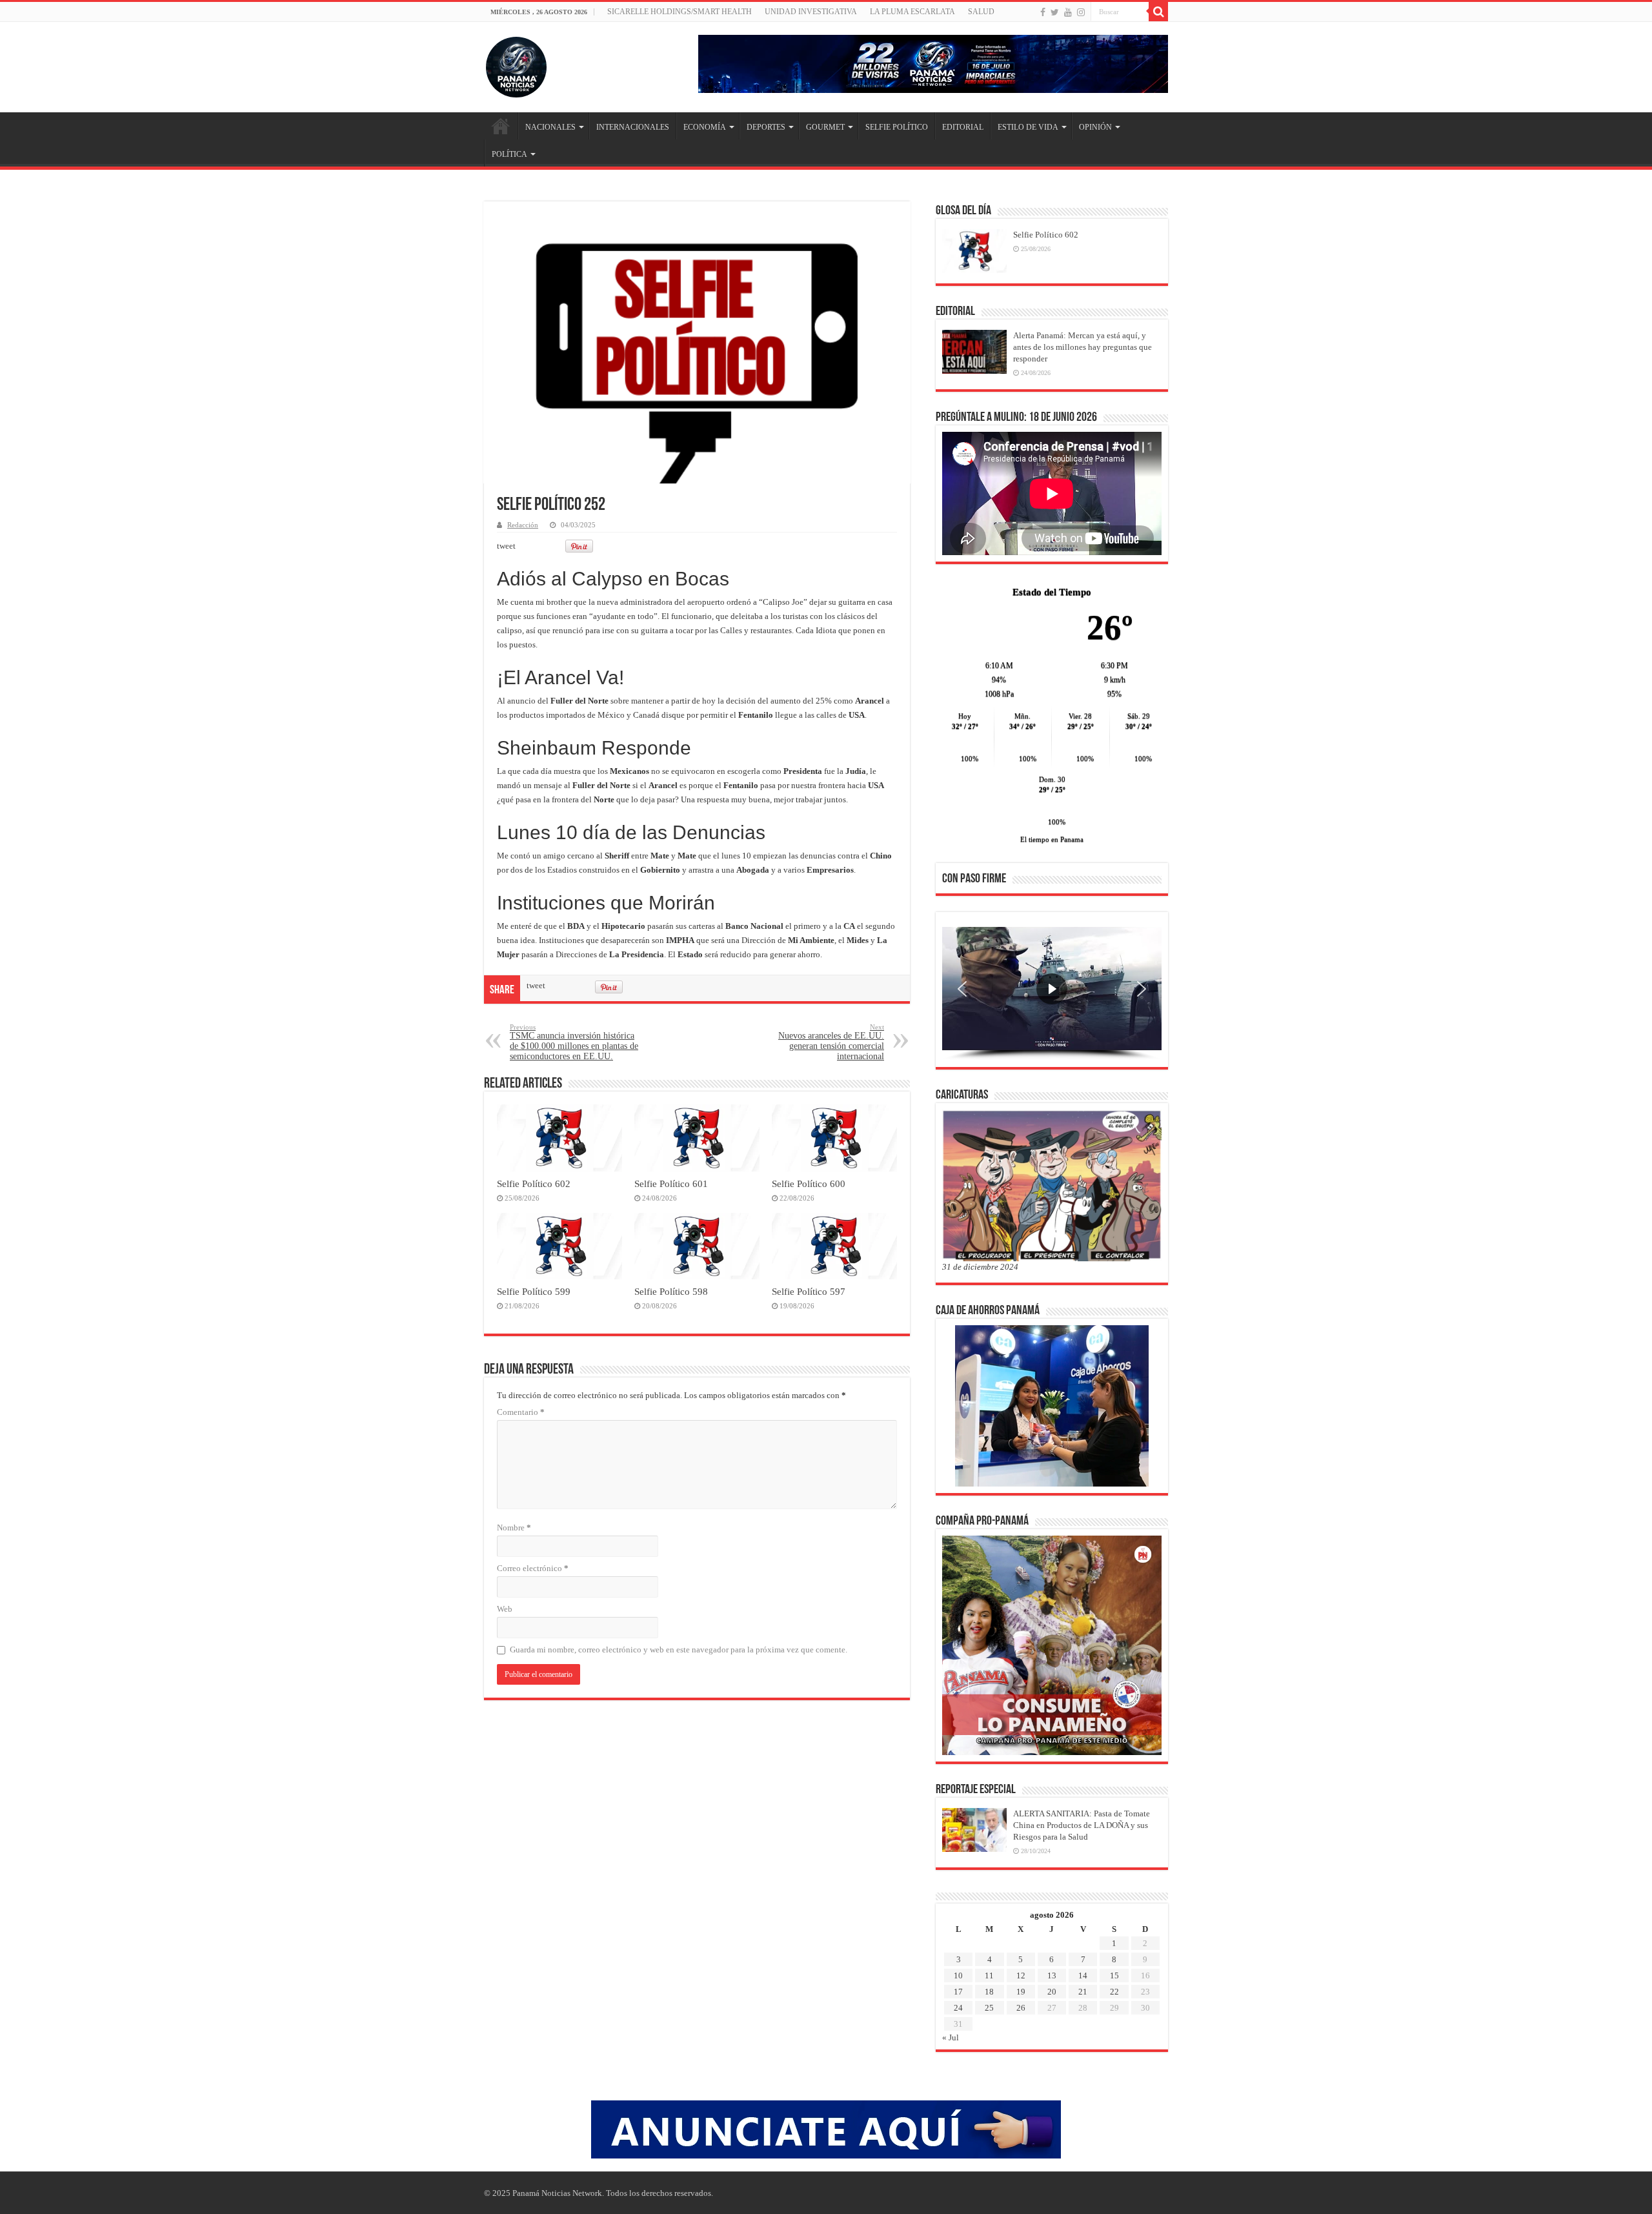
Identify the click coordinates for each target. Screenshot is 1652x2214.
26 (1021, 2008)
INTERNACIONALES (633, 127)
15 (1114, 1975)
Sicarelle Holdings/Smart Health (680, 12)
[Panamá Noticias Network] (516, 65)
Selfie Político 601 (671, 1183)
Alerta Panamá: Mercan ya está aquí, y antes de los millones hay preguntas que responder (1083, 347)
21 (1083, 1992)
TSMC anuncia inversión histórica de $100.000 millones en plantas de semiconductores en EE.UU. (574, 1042)
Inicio (501, 126)
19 (1021, 1992)
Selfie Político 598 (671, 1291)
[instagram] (1081, 12)
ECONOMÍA (705, 127)
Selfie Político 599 (534, 1291)
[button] (962, 989)
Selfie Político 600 (809, 1183)
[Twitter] (1055, 12)
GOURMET (825, 127)
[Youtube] (1068, 12)
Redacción (523, 525)
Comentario (521, 1412)
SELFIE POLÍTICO (897, 127)
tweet (506, 546)
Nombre (514, 1528)
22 (1114, 1992)
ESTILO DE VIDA (1028, 127)
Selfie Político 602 (534, 1183)
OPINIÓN (1095, 127)
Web (505, 1609)
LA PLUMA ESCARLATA (912, 12)
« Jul (951, 2037)
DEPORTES (766, 127)
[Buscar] (1158, 12)
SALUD (981, 12)
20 (1052, 1992)
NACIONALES (550, 127)
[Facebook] (1043, 12)
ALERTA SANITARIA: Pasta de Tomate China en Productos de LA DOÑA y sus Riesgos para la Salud (1082, 1825)
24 (958, 2008)
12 (1021, 1975)
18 (989, 1992)
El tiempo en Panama (1052, 839)
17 (958, 1992)
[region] (1052, 993)
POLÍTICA (509, 154)
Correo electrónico (533, 1568)
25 (989, 2008)
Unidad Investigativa (811, 12)
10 (958, 1975)
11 (989, 1975)
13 (1052, 1975)
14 (1083, 1975)
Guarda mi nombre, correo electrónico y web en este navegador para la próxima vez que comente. (679, 1650)
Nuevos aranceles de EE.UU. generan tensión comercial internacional (831, 1042)
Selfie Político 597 (809, 1291)
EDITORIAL (963, 127)
